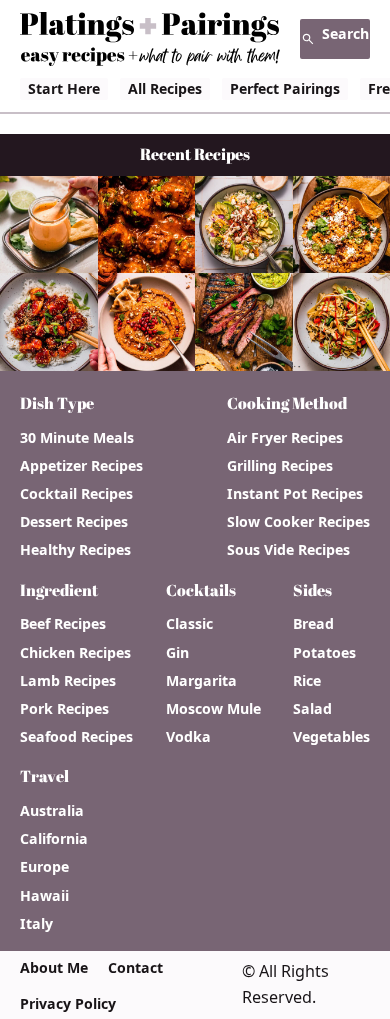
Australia (52, 811)
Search (345, 33)
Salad (312, 709)
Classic (189, 624)
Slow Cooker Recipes (298, 522)
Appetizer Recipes (81, 466)
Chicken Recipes (75, 653)
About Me (54, 968)
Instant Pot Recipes (295, 494)
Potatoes (324, 653)
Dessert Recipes (74, 522)
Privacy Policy (68, 1004)
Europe (44, 867)
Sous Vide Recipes (288, 550)
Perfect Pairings (285, 88)
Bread (313, 624)
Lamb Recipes (68, 681)
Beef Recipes (63, 624)
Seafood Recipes (76, 737)
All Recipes (165, 88)
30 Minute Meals (77, 438)
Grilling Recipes (280, 466)
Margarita (201, 681)
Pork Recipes (64, 709)
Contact (135, 968)
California (54, 839)
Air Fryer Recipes (285, 438)
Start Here (64, 88)
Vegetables (331, 737)
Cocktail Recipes (76, 494)
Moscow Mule (213, 709)
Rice (307, 681)
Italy (36, 924)
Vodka (188, 737)
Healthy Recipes (75, 550)
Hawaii (44, 896)
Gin (177, 653)
